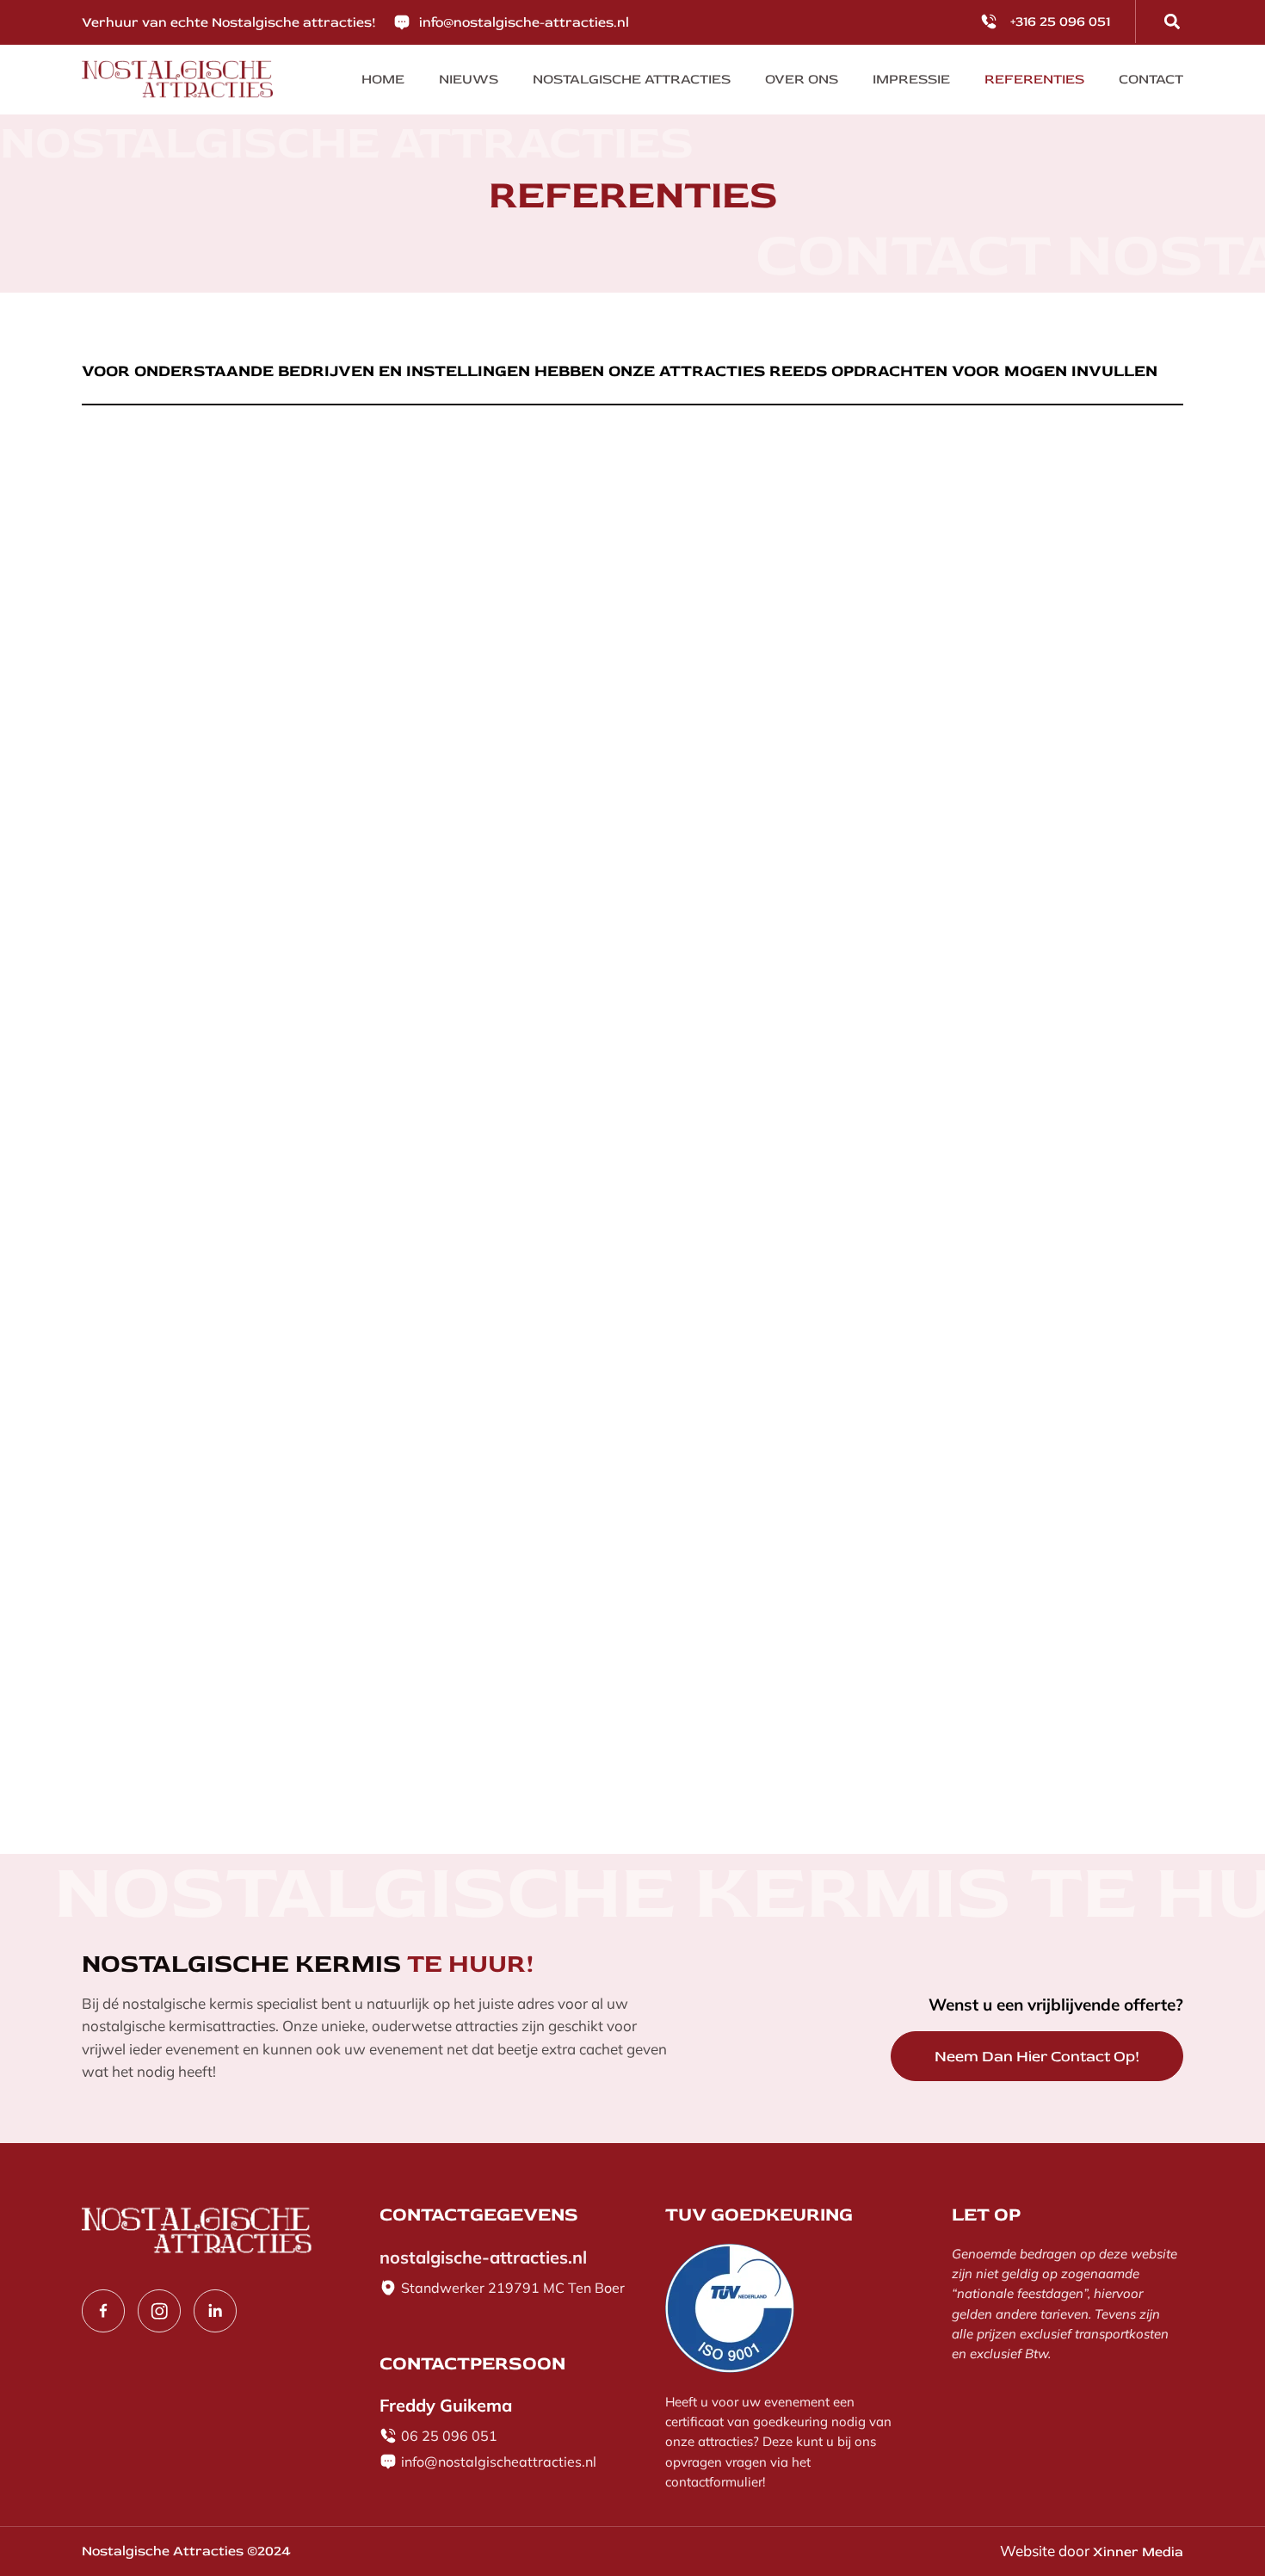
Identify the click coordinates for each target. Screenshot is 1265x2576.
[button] (1172, 22)
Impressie (911, 79)
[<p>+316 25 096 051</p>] (989, 22)
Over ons (802, 79)
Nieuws (469, 79)
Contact (1151, 79)
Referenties (1034, 79)
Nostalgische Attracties (632, 79)
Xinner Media (1138, 2552)
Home (383, 79)
